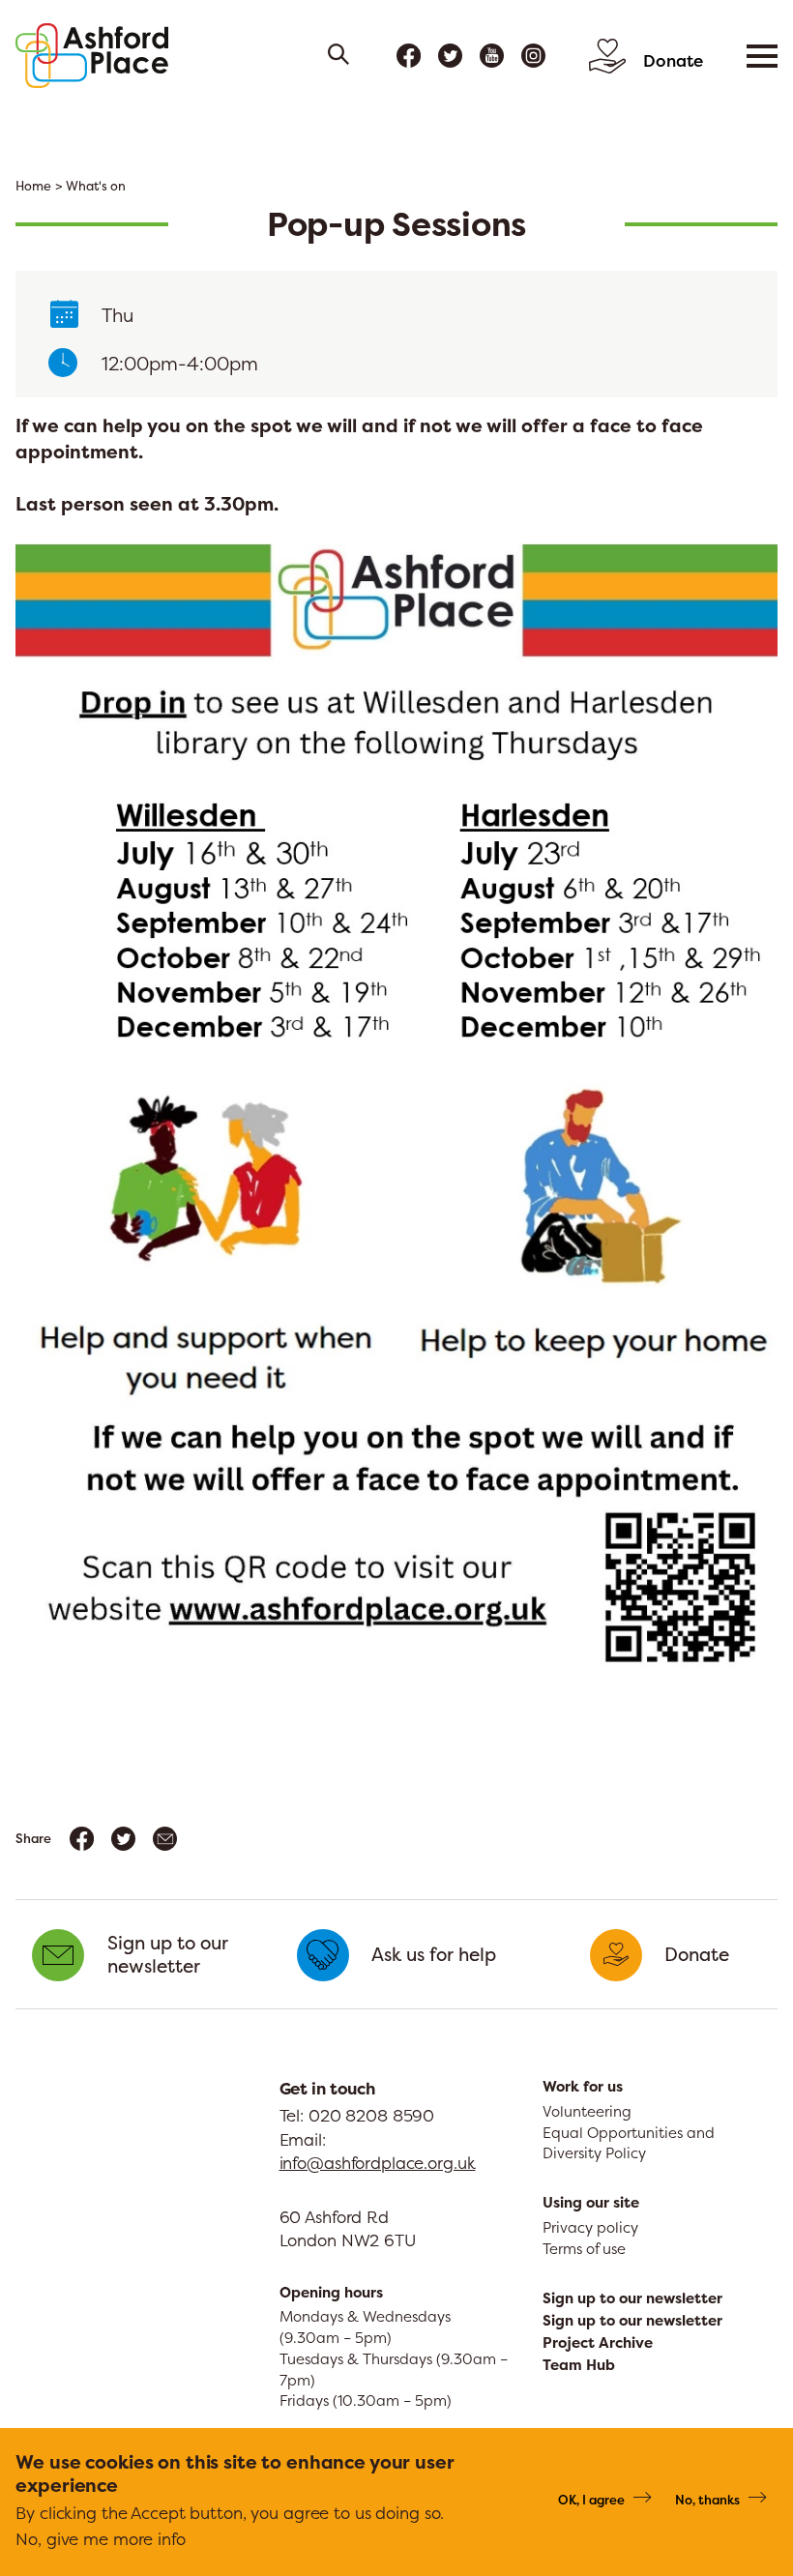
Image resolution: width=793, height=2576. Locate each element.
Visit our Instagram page (533, 56)
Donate (673, 60)
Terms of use (584, 2249)
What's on (96, 186)
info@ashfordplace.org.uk (378, 2163)
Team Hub (579, 2365)
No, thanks (707, 2500)
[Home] (92, 56)
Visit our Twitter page (450, 56)
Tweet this (123, 1839)
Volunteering (587, 2111)
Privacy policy (590, 2227)
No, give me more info (100, 2539)
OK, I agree (591, 2500)
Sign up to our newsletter (632, 2298)
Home (33, 186)
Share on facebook (82, 1839)
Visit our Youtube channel (492, 56)
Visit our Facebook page (409, 56)
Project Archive (598, 2343)
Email (165, 1839)
